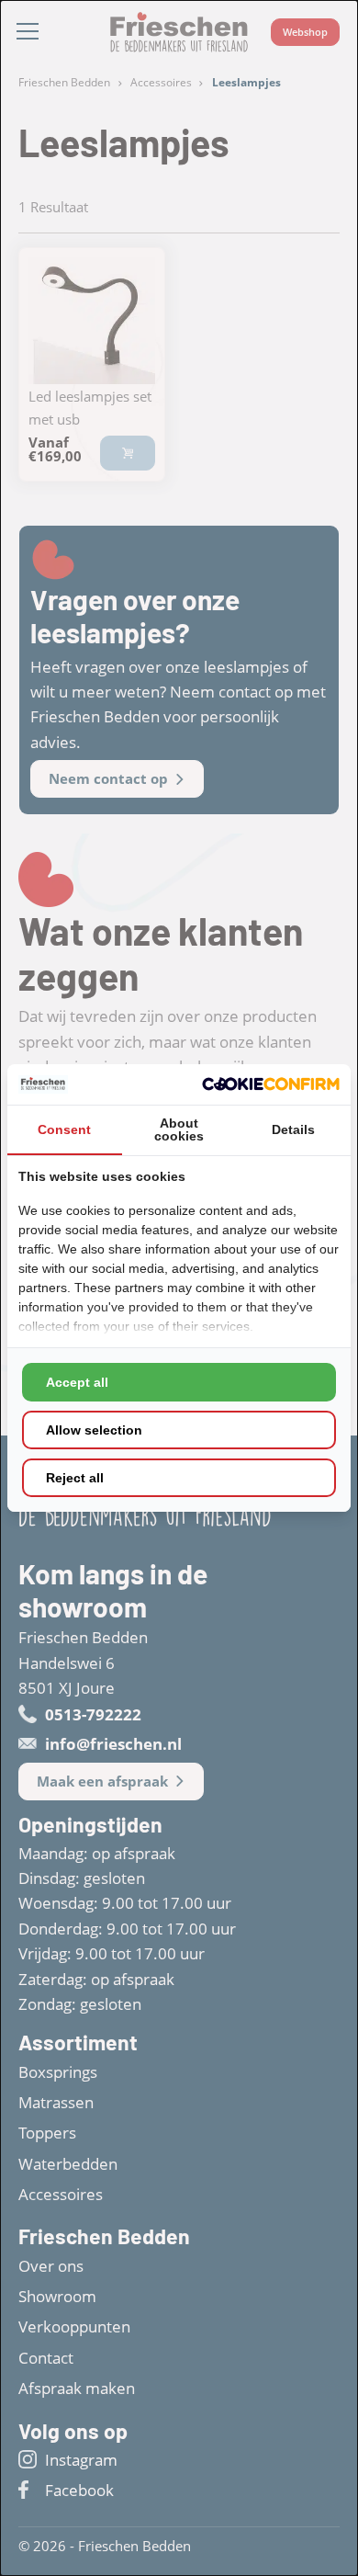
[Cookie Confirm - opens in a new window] (271, 1084)
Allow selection (94, 1430)
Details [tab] (293, 1129)
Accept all (77, 1382)
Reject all (75, 1478)
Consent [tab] (64, 1129)
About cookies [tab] (179, 1129)
